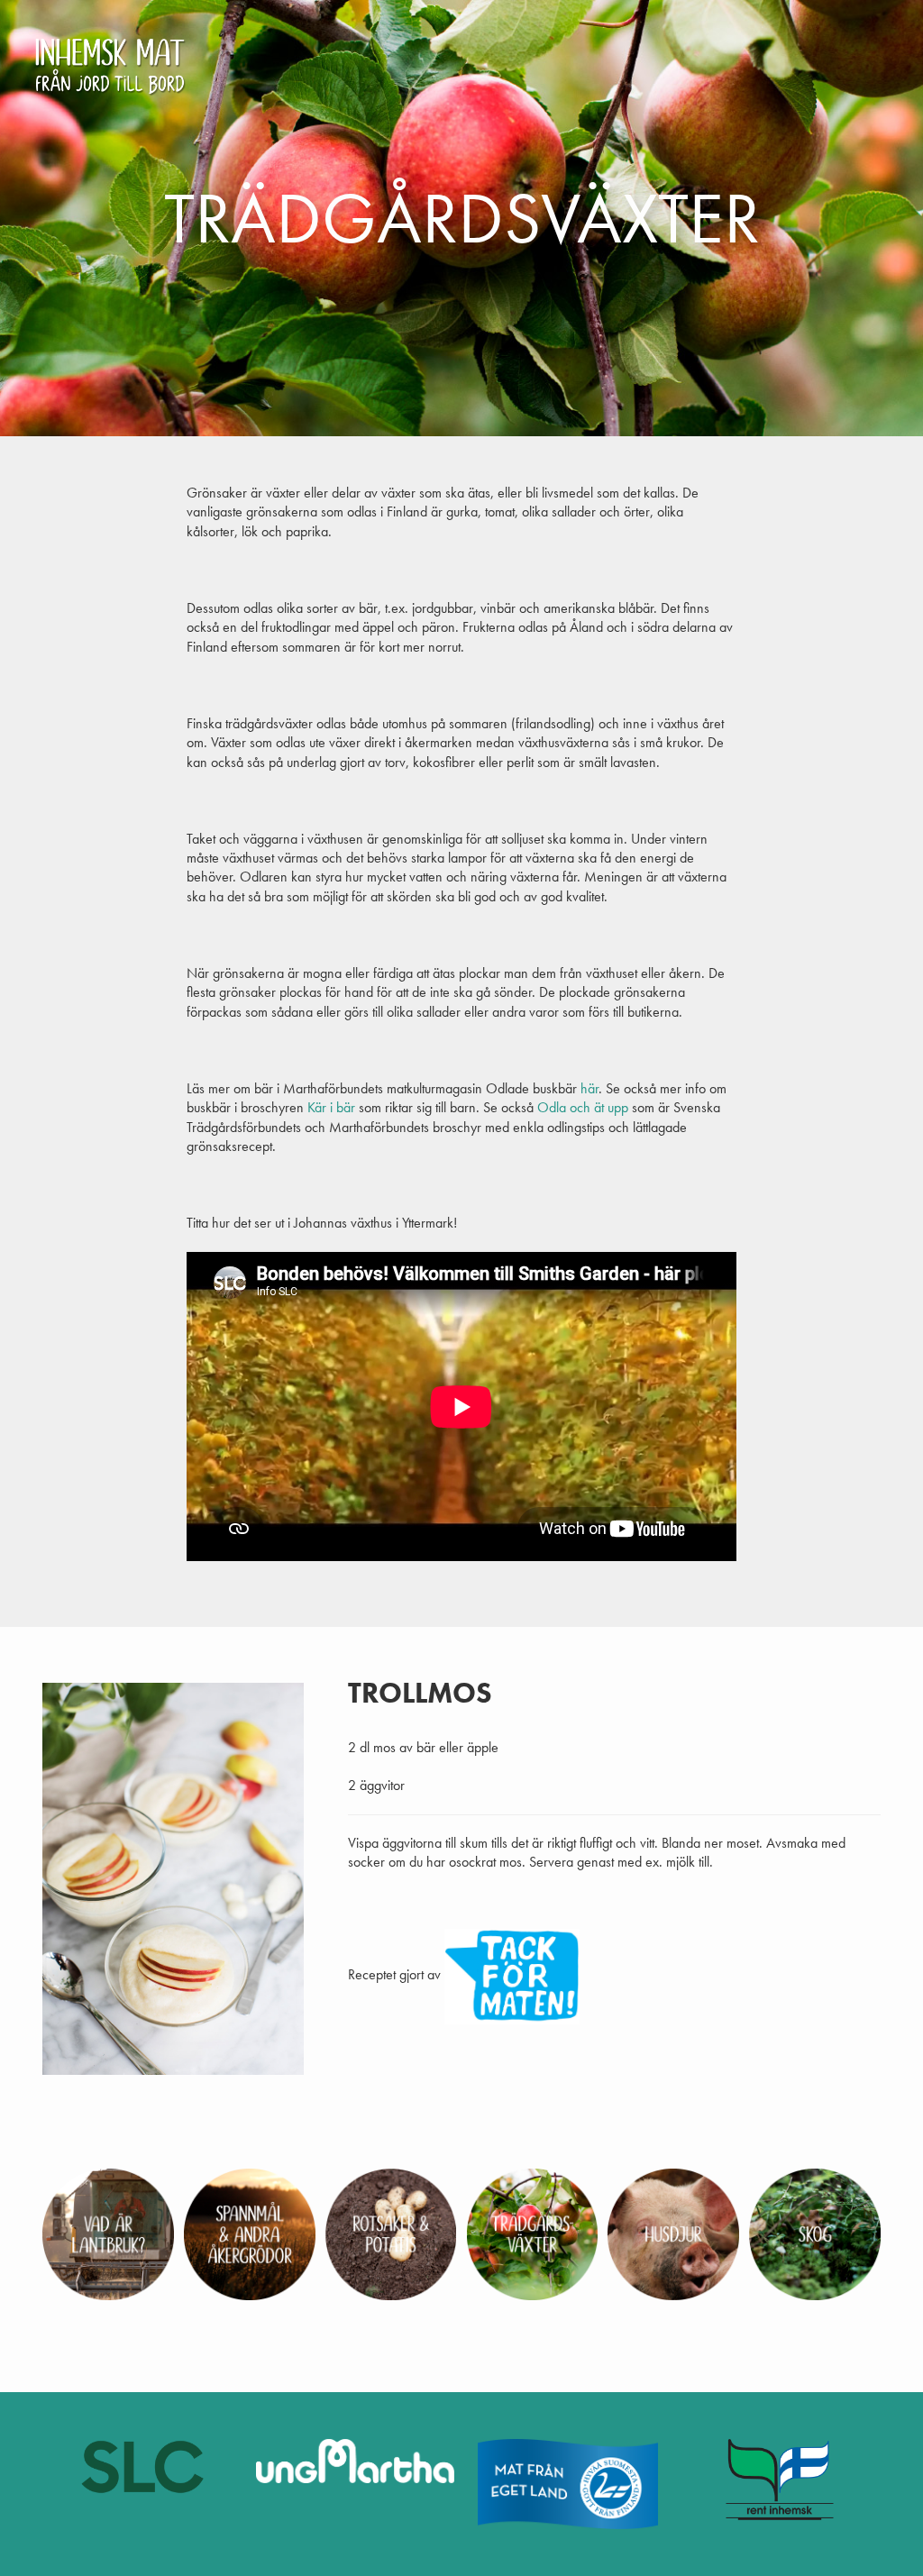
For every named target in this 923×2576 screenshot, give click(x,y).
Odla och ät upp (583, 1107)
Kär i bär (331, 1107)
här (589, 1088)
